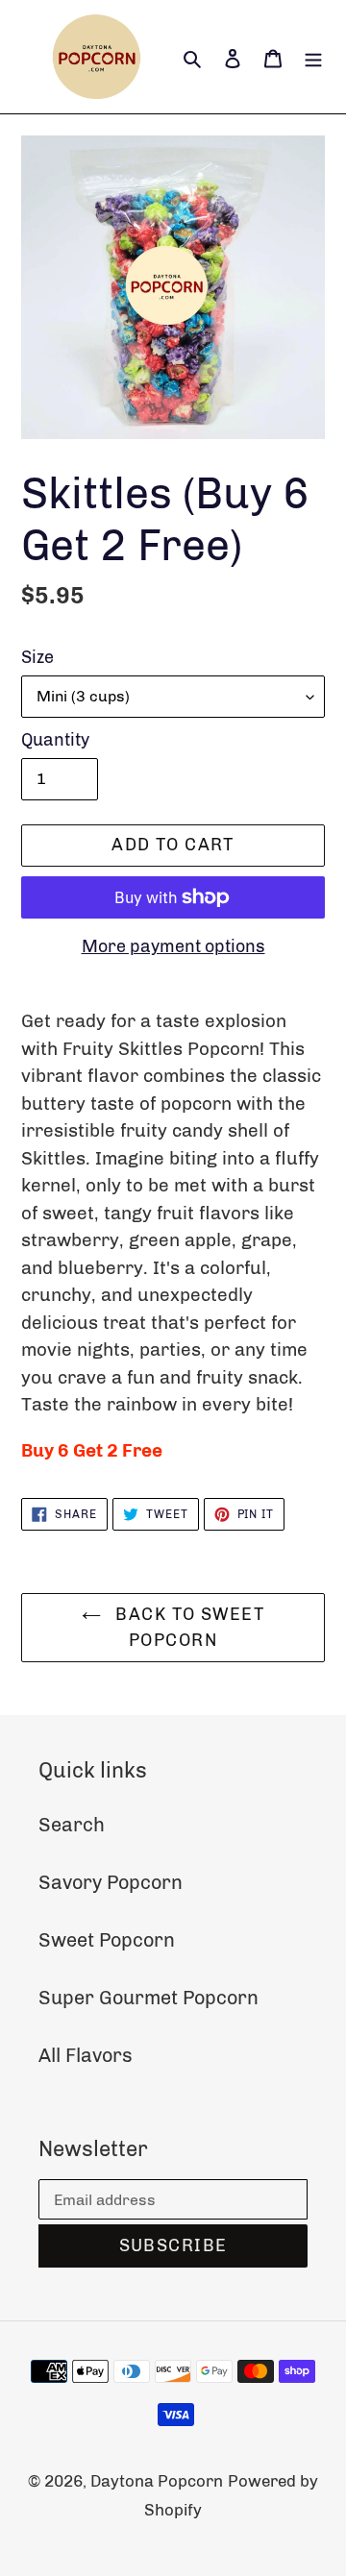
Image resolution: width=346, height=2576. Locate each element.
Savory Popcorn (111, 1882)
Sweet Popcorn (107, 1940)
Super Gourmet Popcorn (148, 1998)
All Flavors (86, 2055)
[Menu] (313, 57)
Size (37, 657)
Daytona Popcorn (157, 2481)
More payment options (173, 946)
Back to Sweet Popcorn (187, 1627)
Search (72, 1825)
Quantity (55, 740)
